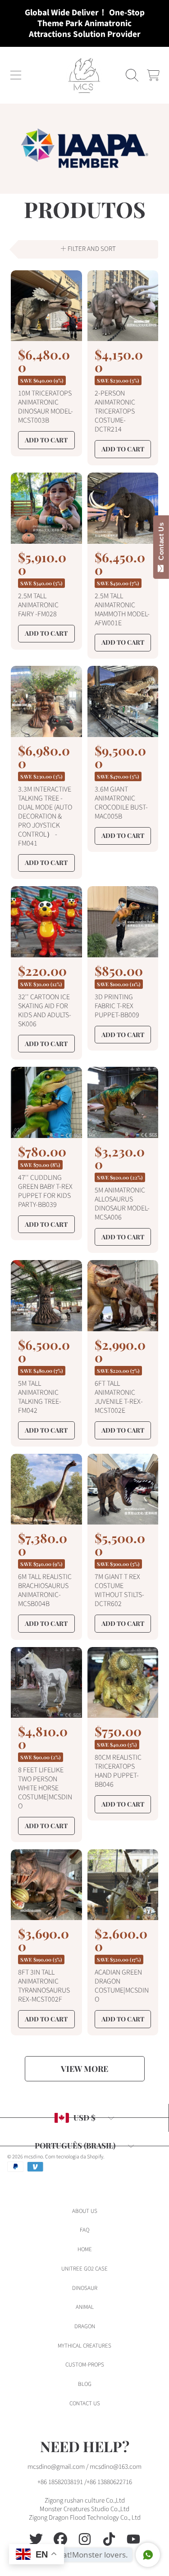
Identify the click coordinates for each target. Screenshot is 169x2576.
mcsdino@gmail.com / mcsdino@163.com (84, 2467)
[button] (16, 75)
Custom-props (85, 2365)
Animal (85, 2307)
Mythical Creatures (84, 2346)
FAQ (84, 2230)
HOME (85, 2249)
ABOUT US (85, 2211)
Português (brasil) (75, 2145)
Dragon (85, 2326)
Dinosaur (85, 2288)
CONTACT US (85, 2403)
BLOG (85, 2384)
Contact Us (161, 543)
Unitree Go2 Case (84, 2269)
